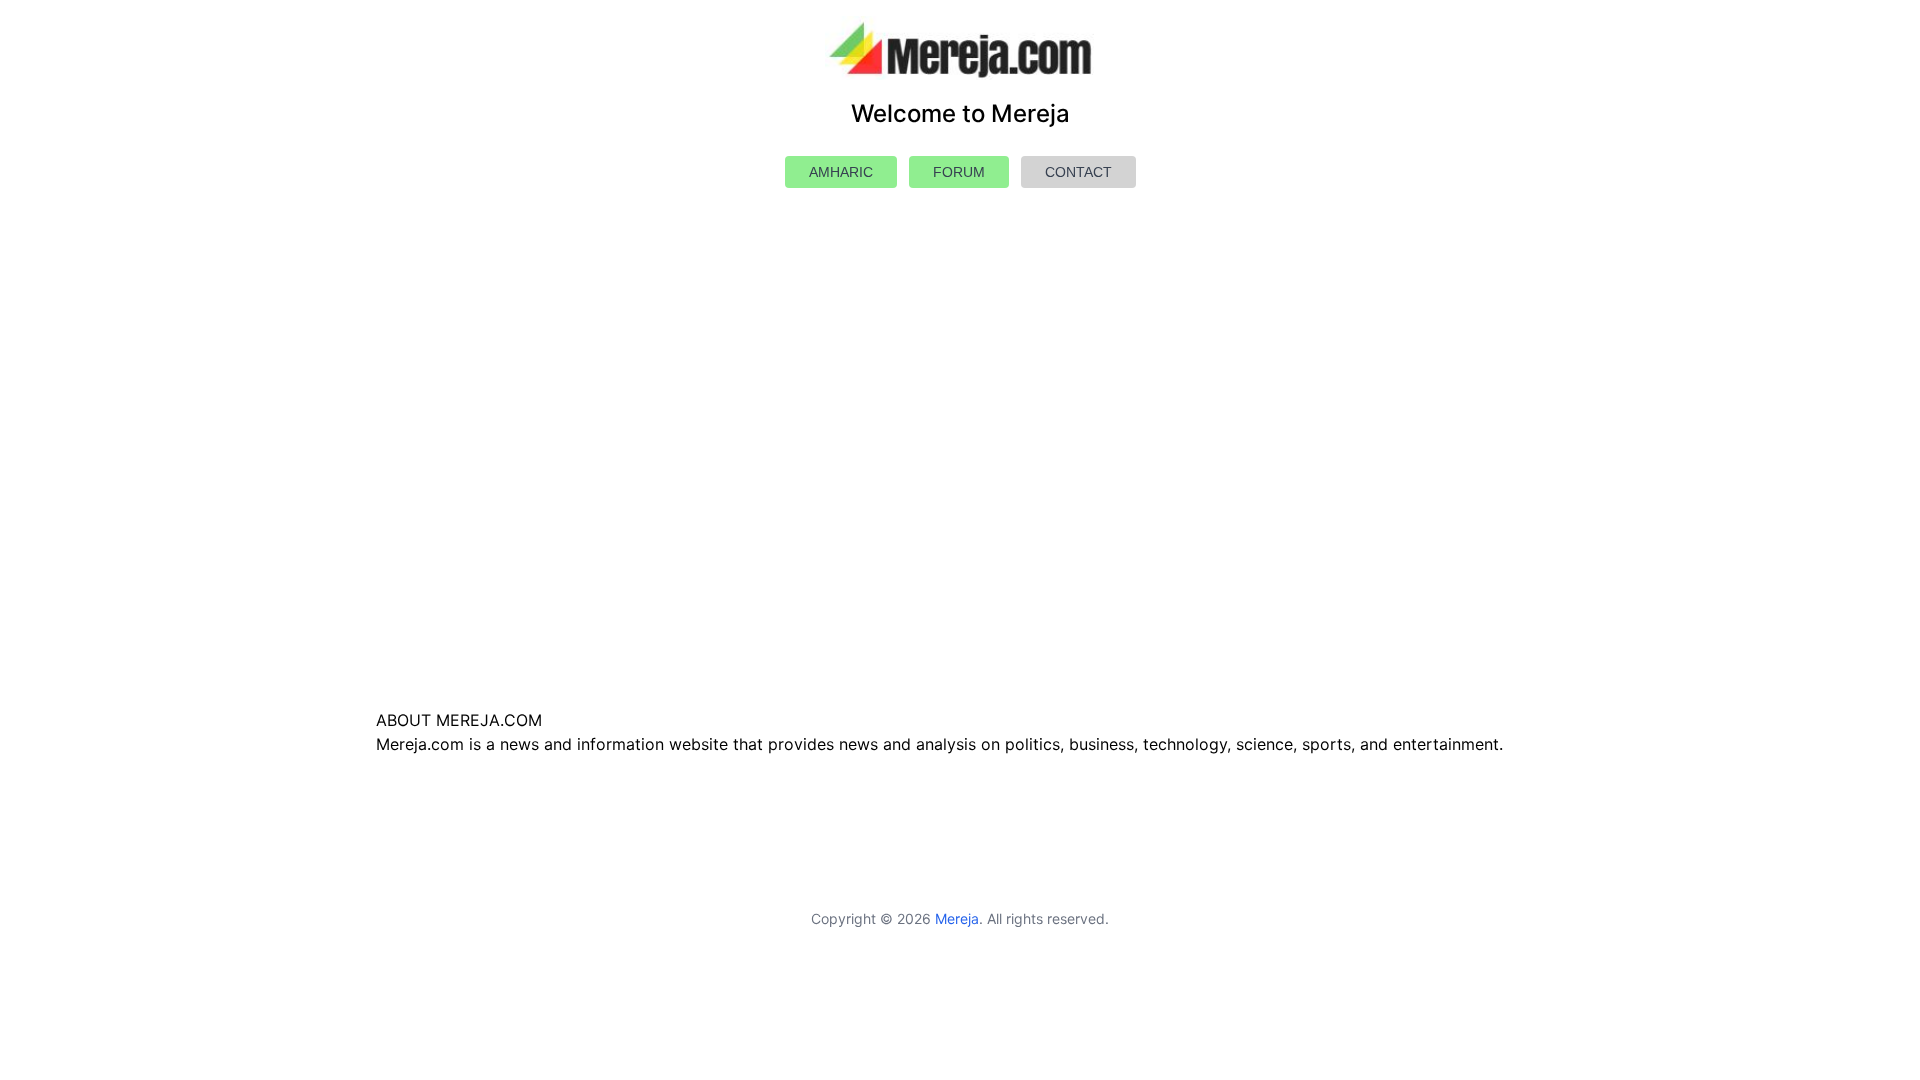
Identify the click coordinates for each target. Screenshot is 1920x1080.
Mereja (957, 918)
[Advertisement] (960, 496)
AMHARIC (841, 172)
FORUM (959, 172)
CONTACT (1078, 172)
